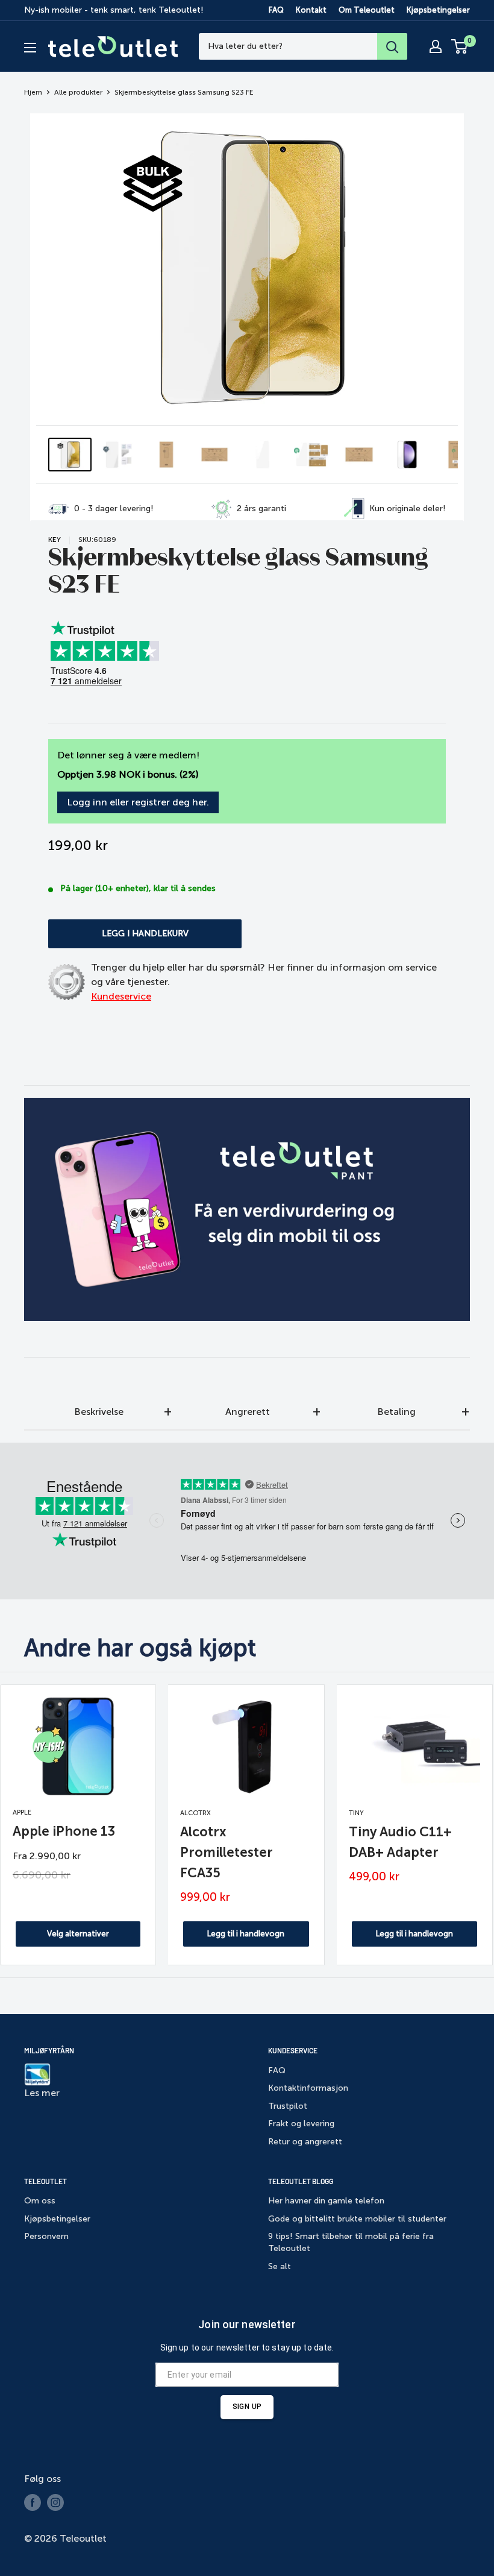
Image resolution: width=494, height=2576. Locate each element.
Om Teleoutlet (367, 10)
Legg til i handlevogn (246, 1934)
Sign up (247, 2407)
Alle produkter (78, 92)
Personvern (46, 2236)
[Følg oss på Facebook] (33, 2502)
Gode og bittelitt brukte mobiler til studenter (357, 2219)
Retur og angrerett (305, 2142)
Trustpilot (288, 2106)
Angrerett (248, 1412)
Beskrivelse (99, 1412)
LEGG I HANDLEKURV (145, 934)
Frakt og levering (301, 2124)
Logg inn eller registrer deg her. (138, 802)
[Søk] (392, 46)
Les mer (42, 2093)
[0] (460, 46)
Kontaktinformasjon (308, 2088)
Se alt (280, 2266)
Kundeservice (121, 996)
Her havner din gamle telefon (326, 2201)
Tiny (356, 1813)
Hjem (33, 92)
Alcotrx (195, 1813)
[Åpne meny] (30, 48)
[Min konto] (436, 46)
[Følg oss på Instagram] (55, 2502)
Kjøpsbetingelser (438, 10)
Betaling (396, 1412)
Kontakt (311, 10)
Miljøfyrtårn (49, 2050)
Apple (22, 1812)
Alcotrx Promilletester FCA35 (227, 1852)
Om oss (40, 2201)
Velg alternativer (78, 1934)
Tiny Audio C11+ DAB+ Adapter (400, 1842)
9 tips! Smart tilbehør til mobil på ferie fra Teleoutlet (351, 2242)
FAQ (276, 10)
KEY (55, 540)
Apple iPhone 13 (64, 1831)
